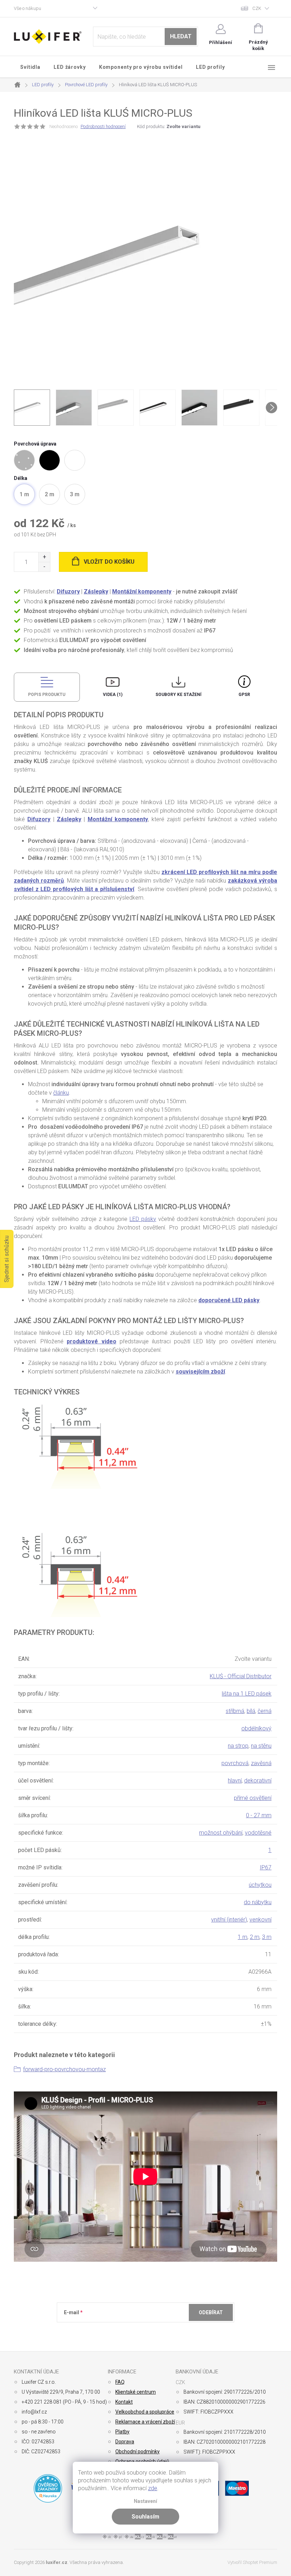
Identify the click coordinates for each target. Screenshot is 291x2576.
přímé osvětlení (253, 1798)
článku (61, 1093)
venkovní (260, 1920)
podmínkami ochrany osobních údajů (167, 2330)
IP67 (266, 1867)
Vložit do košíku (109, 562)
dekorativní (258, 1781)
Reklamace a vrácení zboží (145, 2422)
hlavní (235, 1781)
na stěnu (261, 1746)
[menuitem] (31, 67)
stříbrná (235, 1711)
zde (153, 2488)
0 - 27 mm (259, 1815)
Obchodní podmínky (138, 2451)
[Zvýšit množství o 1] (44, 557)
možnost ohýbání (221, 1833)
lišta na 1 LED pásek (247, 1694)
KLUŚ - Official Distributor (241, 1676)
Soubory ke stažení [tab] (179, 695)
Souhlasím (145, 2517)
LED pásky (143, 1219)
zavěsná (261, 1763)
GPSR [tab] (244, 695)
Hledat (181, 36)
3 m (267, 1937)
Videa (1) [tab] (113, 695)
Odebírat (211, 2312)
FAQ (120, 2382)
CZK (257, 8)
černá (265, 1711)
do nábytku (258, 1902)
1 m (243, 1937)
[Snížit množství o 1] (44, 567)
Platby (122, 2432)
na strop (238, 1746)
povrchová (235, 1763)
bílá (251, 1711)
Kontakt (124, 2402)
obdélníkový (256, 1728)
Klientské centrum (136, 2392)
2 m (255, 1937)
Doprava (125, 2442)
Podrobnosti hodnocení (103, 126)
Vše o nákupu (28, 8)
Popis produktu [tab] (47, 695)
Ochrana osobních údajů (142, 2461)
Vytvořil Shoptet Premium (252, 2562)
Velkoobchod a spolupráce (145, 2412)
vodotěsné (258, 1833)
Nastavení (145, 2501)
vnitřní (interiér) (229, 1920)
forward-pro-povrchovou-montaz (64, 2069)
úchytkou (260, 1885)
